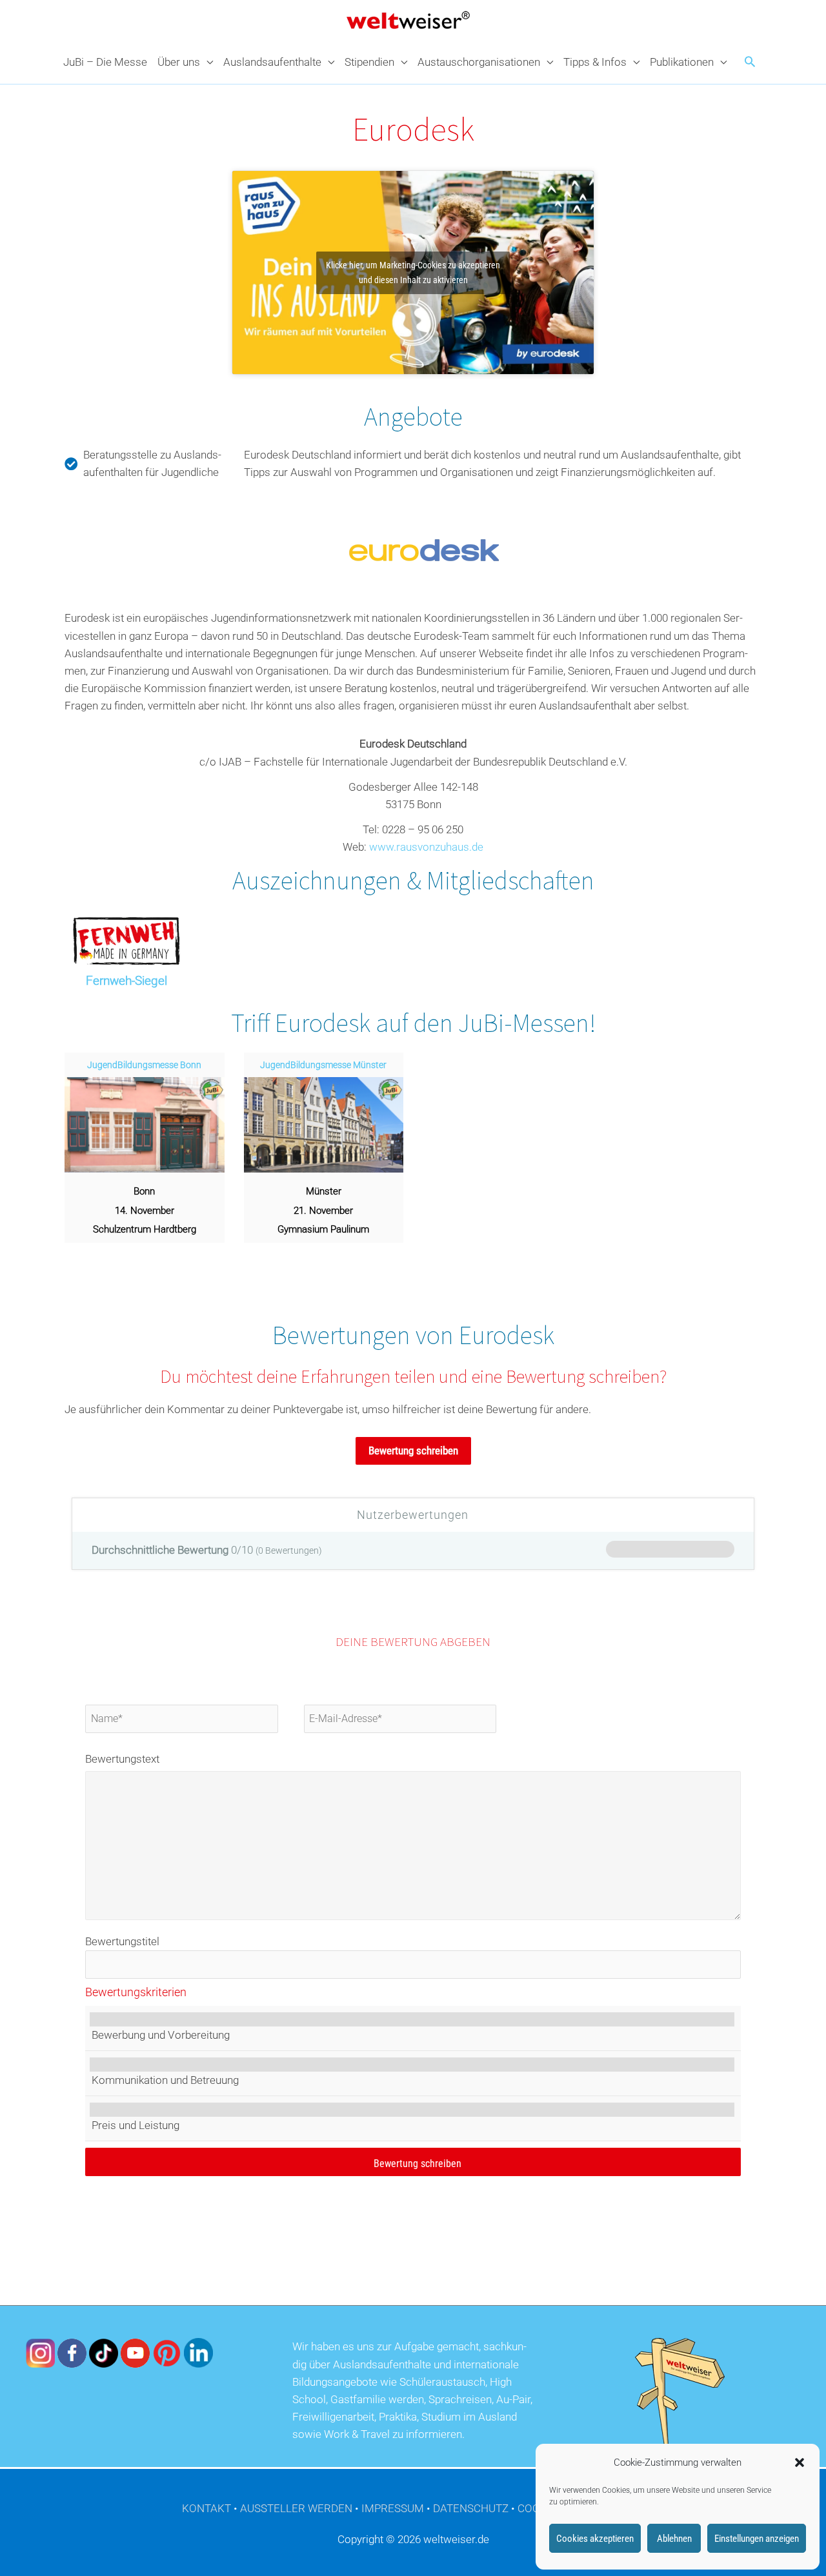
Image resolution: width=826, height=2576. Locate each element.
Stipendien (369, 62)
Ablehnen (674, 2539)
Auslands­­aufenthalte (272, 62)
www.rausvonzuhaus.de (426, 847)
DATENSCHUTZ (471, 2508)
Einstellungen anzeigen (757, 2539)
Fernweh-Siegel (126, 981)
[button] (800, 2462)
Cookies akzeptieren (595, 2539)
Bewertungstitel (122, 1941)
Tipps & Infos (595, 62)
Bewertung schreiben (413, 1451)
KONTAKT (206, 2508)
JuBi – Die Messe (105, 62)
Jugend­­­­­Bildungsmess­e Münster (323, 1065)
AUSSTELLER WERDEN (296, 2508)
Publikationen (682, 62)
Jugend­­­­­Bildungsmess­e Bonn (144, 1065)
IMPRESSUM (393, 2508)
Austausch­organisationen (479, 62)
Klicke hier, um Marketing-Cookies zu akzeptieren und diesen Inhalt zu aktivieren (413, 272)
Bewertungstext (122, 1759)
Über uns (179, 62)
